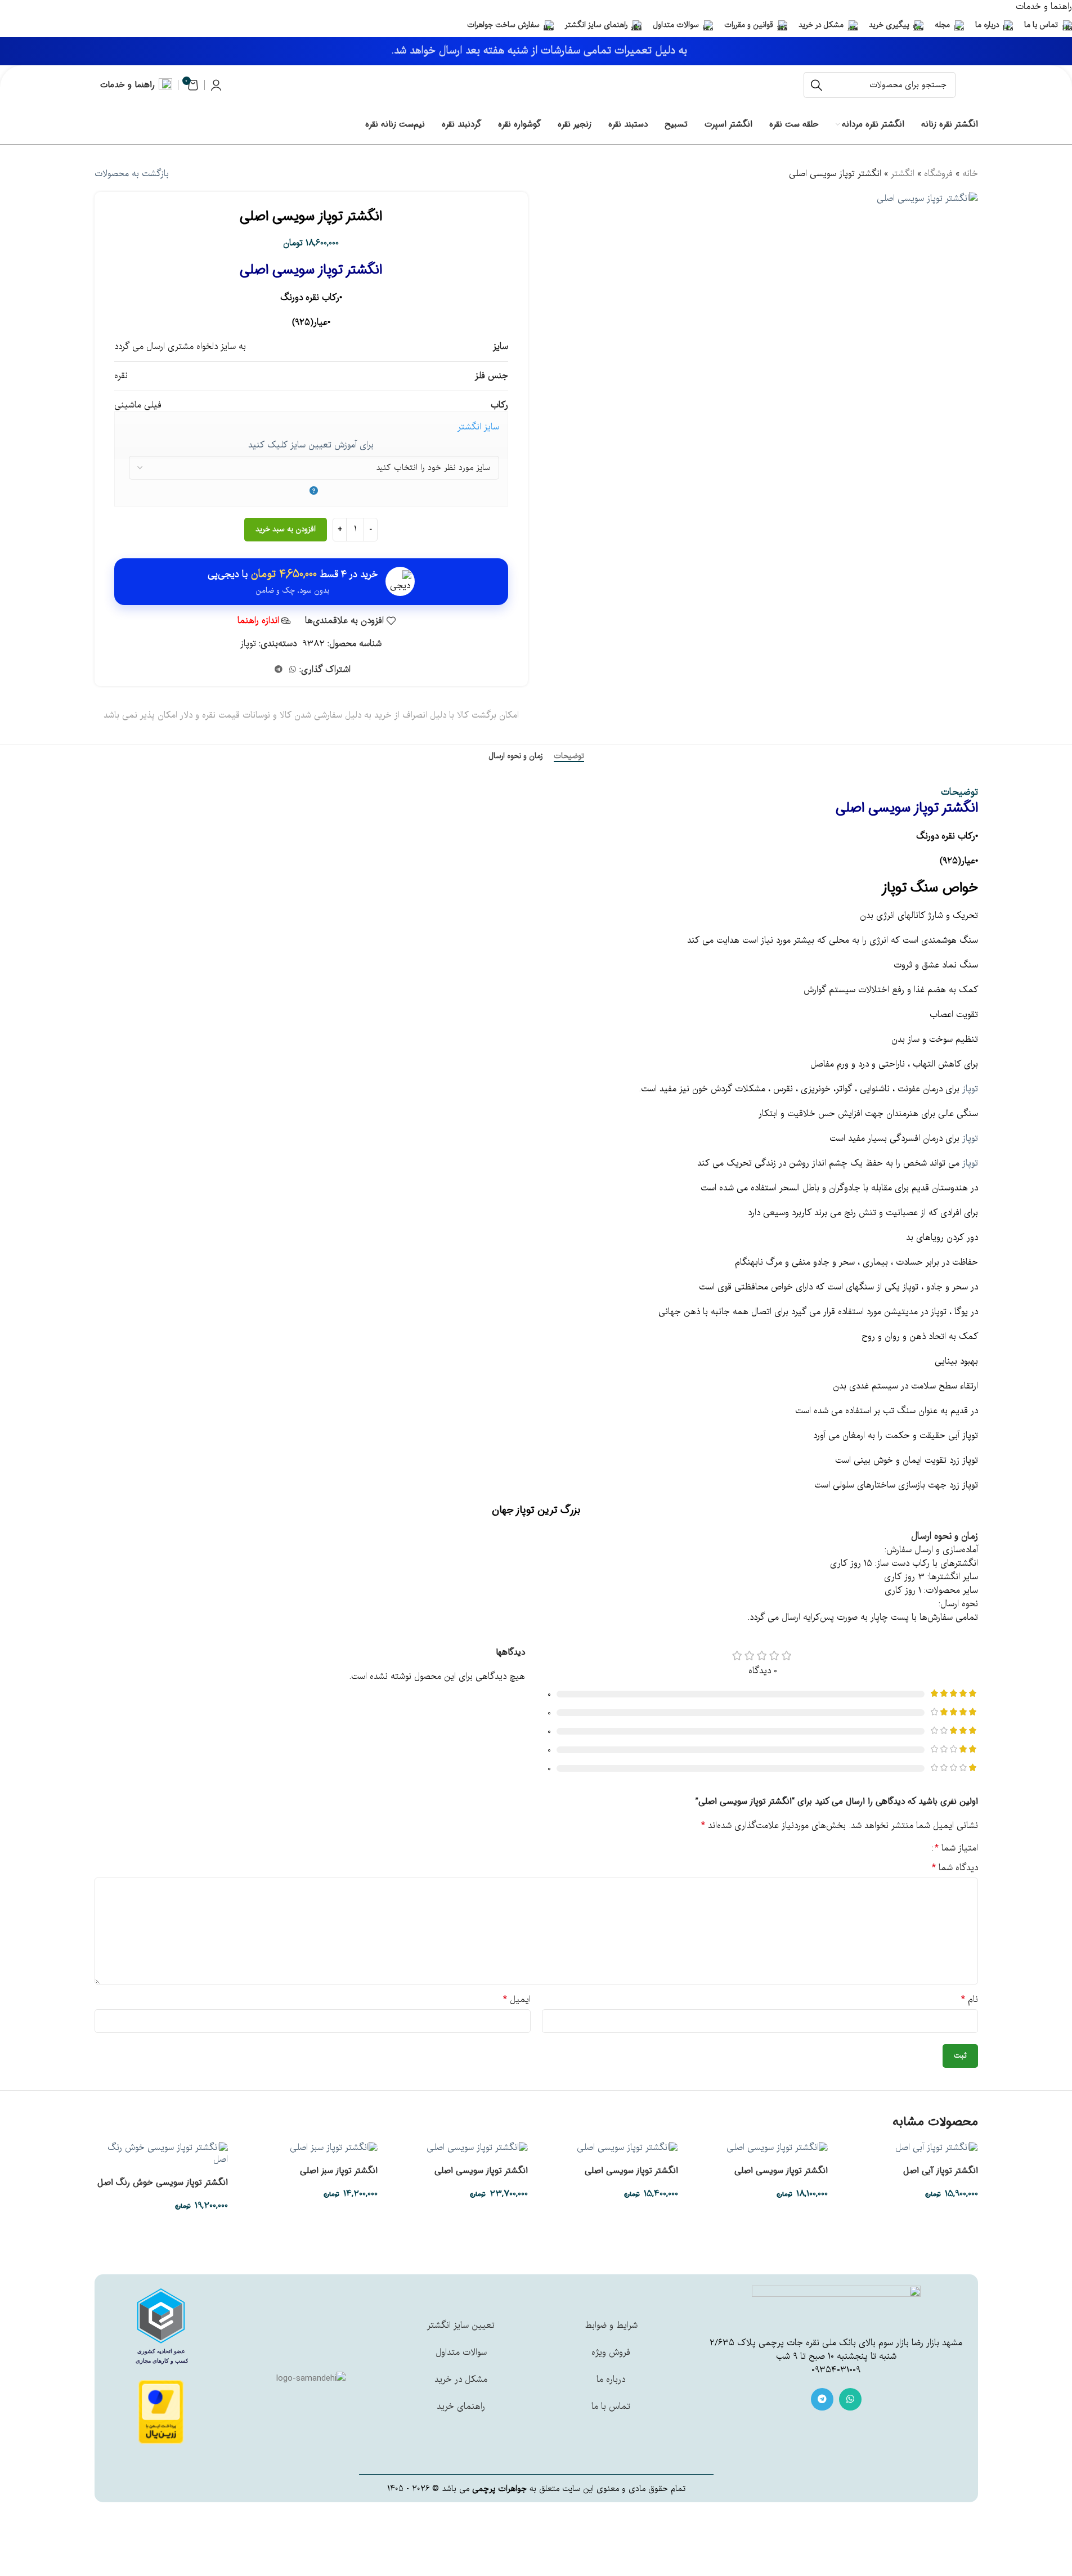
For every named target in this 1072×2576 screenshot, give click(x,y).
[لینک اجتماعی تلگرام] (279, 670)
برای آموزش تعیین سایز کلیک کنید (311, 445)
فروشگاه (938, 174)
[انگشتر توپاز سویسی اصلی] (777, 2148)
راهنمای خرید (461, 2407)
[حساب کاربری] (216, 85)
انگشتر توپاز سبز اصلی (339, 2171)
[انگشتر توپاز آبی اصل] (937, 2148)
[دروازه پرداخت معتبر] (161, 2412)
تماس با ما (611, 2407)
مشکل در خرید (461, 2380)
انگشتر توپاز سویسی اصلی (781, 2171)
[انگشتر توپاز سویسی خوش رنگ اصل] (161, 2154)
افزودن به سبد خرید (286, 529)
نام (970, 2000)
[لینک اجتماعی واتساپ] (293, 670)
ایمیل (517, 2000)
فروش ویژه (611, 2353)
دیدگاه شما (955, 1868)
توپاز (248, 644)
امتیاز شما (956, 1848)
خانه (970, 174)
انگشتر (903, 174)
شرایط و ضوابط (611, 2326)
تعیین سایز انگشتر (461, 2326)
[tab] (569, 756)
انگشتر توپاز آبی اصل (941, 2171)
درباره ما (611, 2380)
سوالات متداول (461, 2353)
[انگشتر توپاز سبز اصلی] (334, 2148)
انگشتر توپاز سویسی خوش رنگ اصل (162, 2183)
